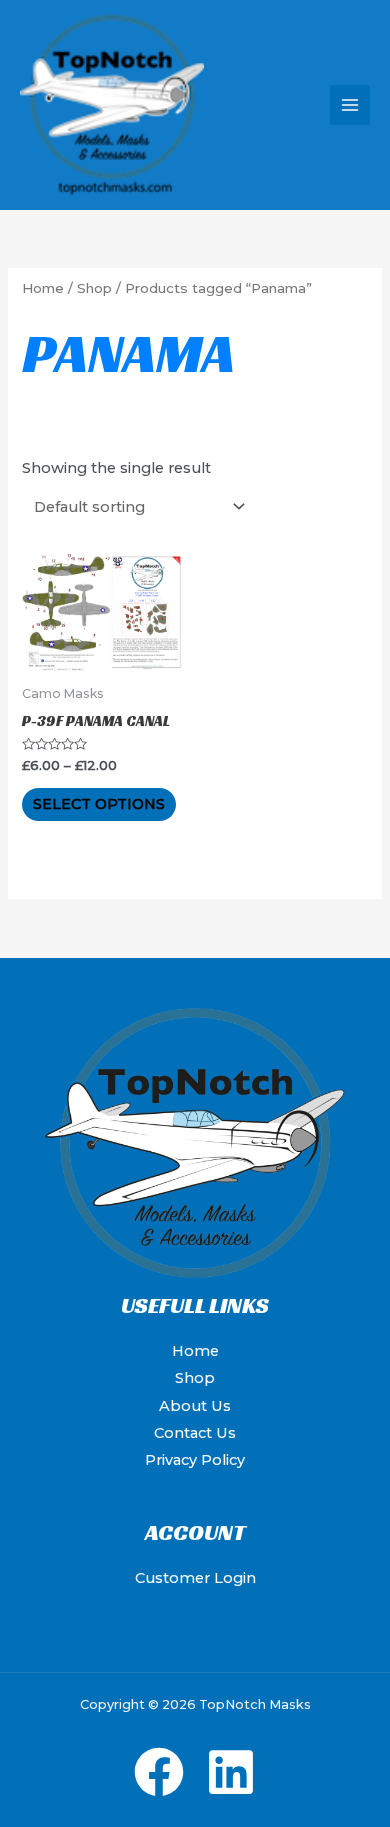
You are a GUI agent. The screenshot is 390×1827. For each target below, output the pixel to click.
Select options (99, 804)
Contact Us (195, 1433)
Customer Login (195, 1578)
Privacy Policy (195, 1460)
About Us (195, 1406)
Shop (94, 288)
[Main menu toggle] (350, 105)
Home (43, 288)
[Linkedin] (231, 1772)
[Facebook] (159, 1772)
